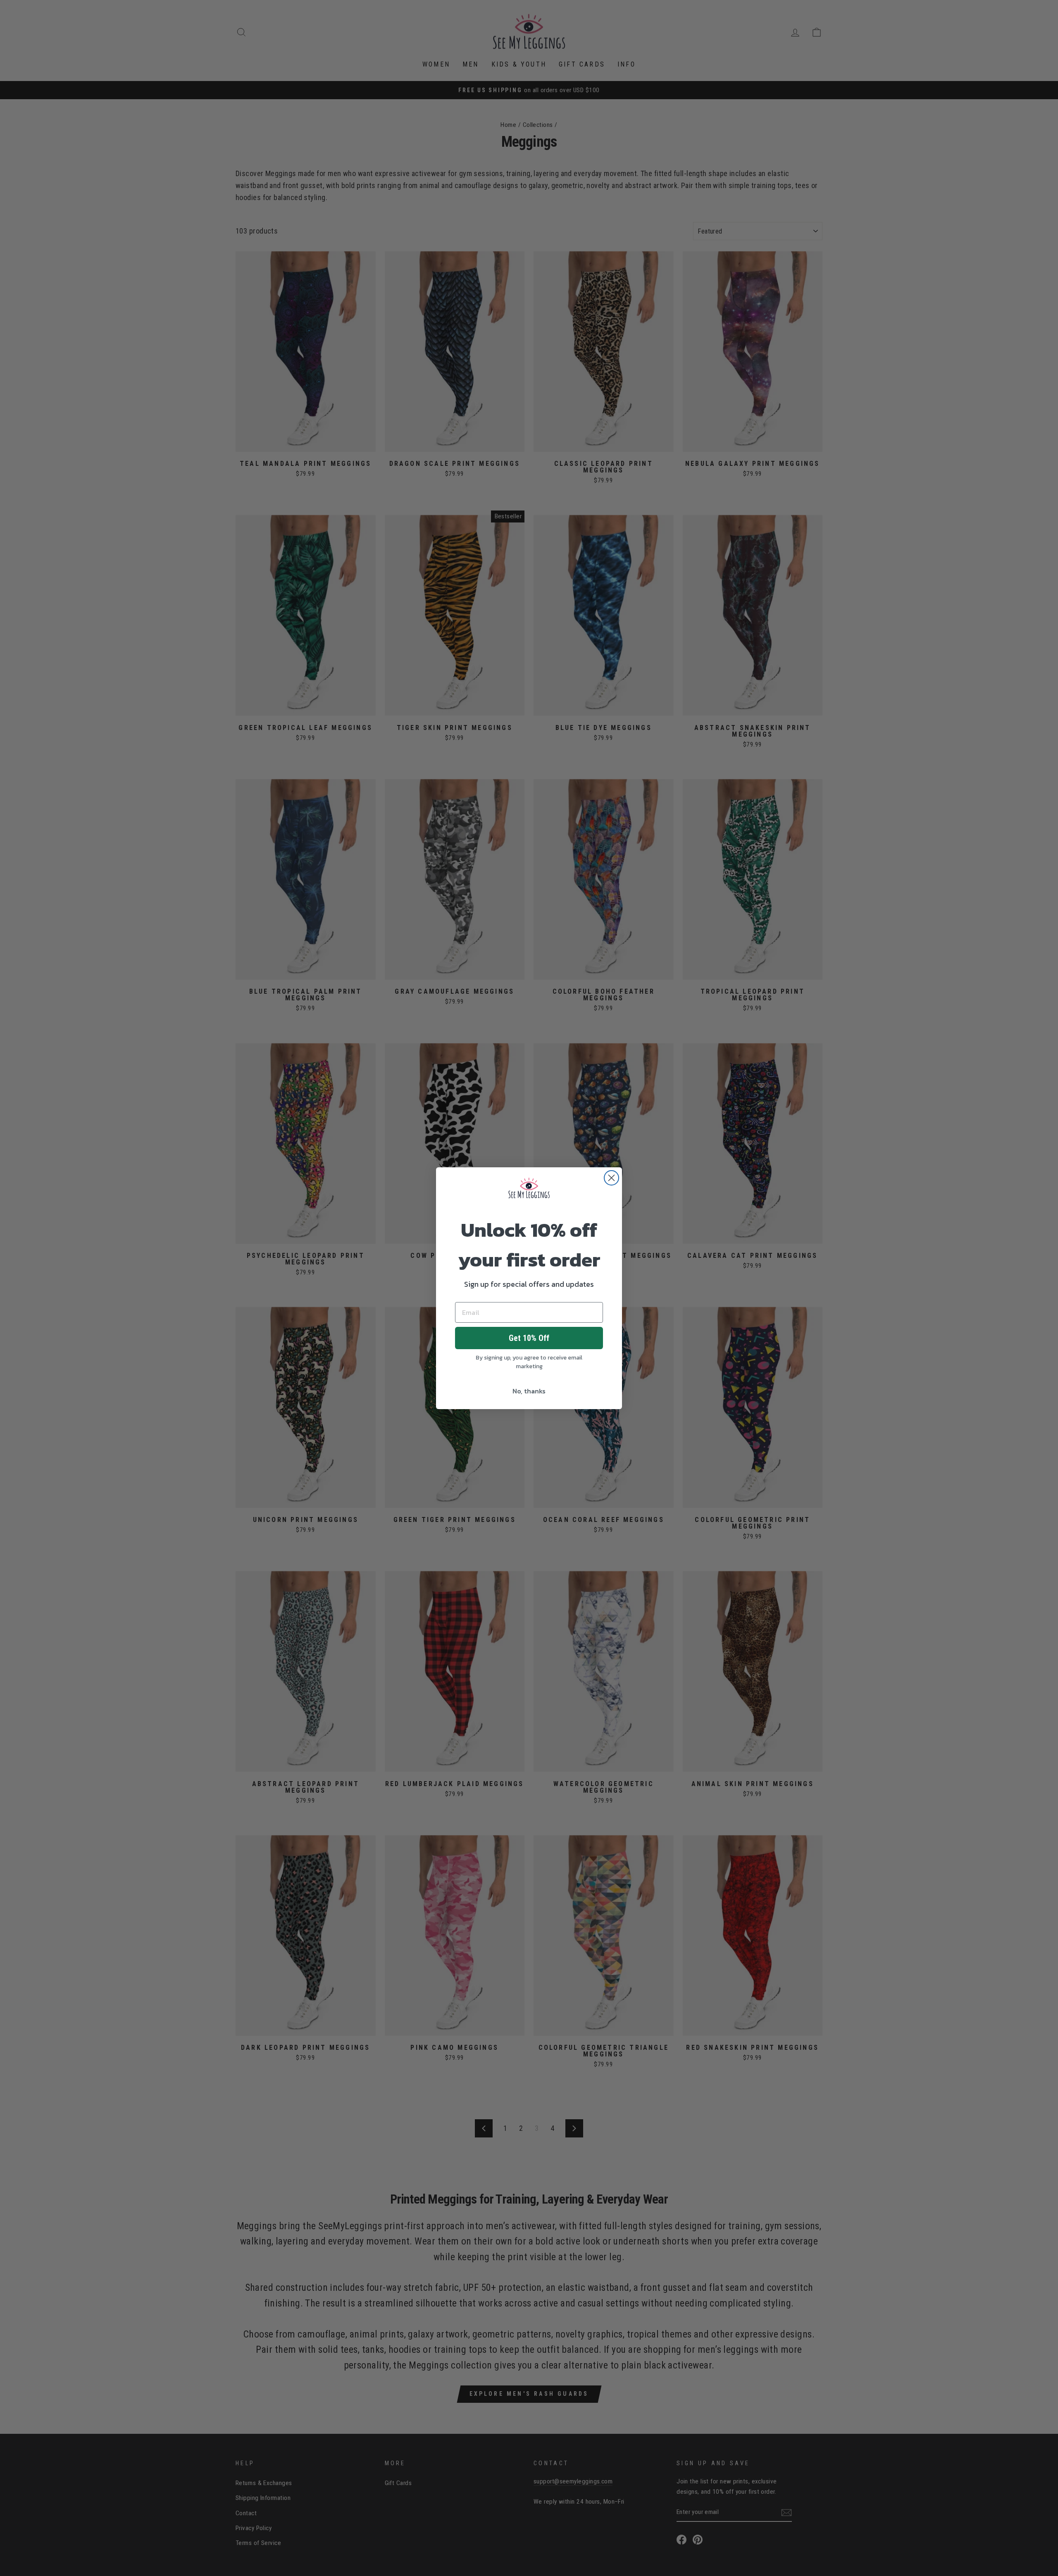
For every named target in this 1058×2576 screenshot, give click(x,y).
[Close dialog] (611, 1178)
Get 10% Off (529, 1338)
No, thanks (529, 1391)
